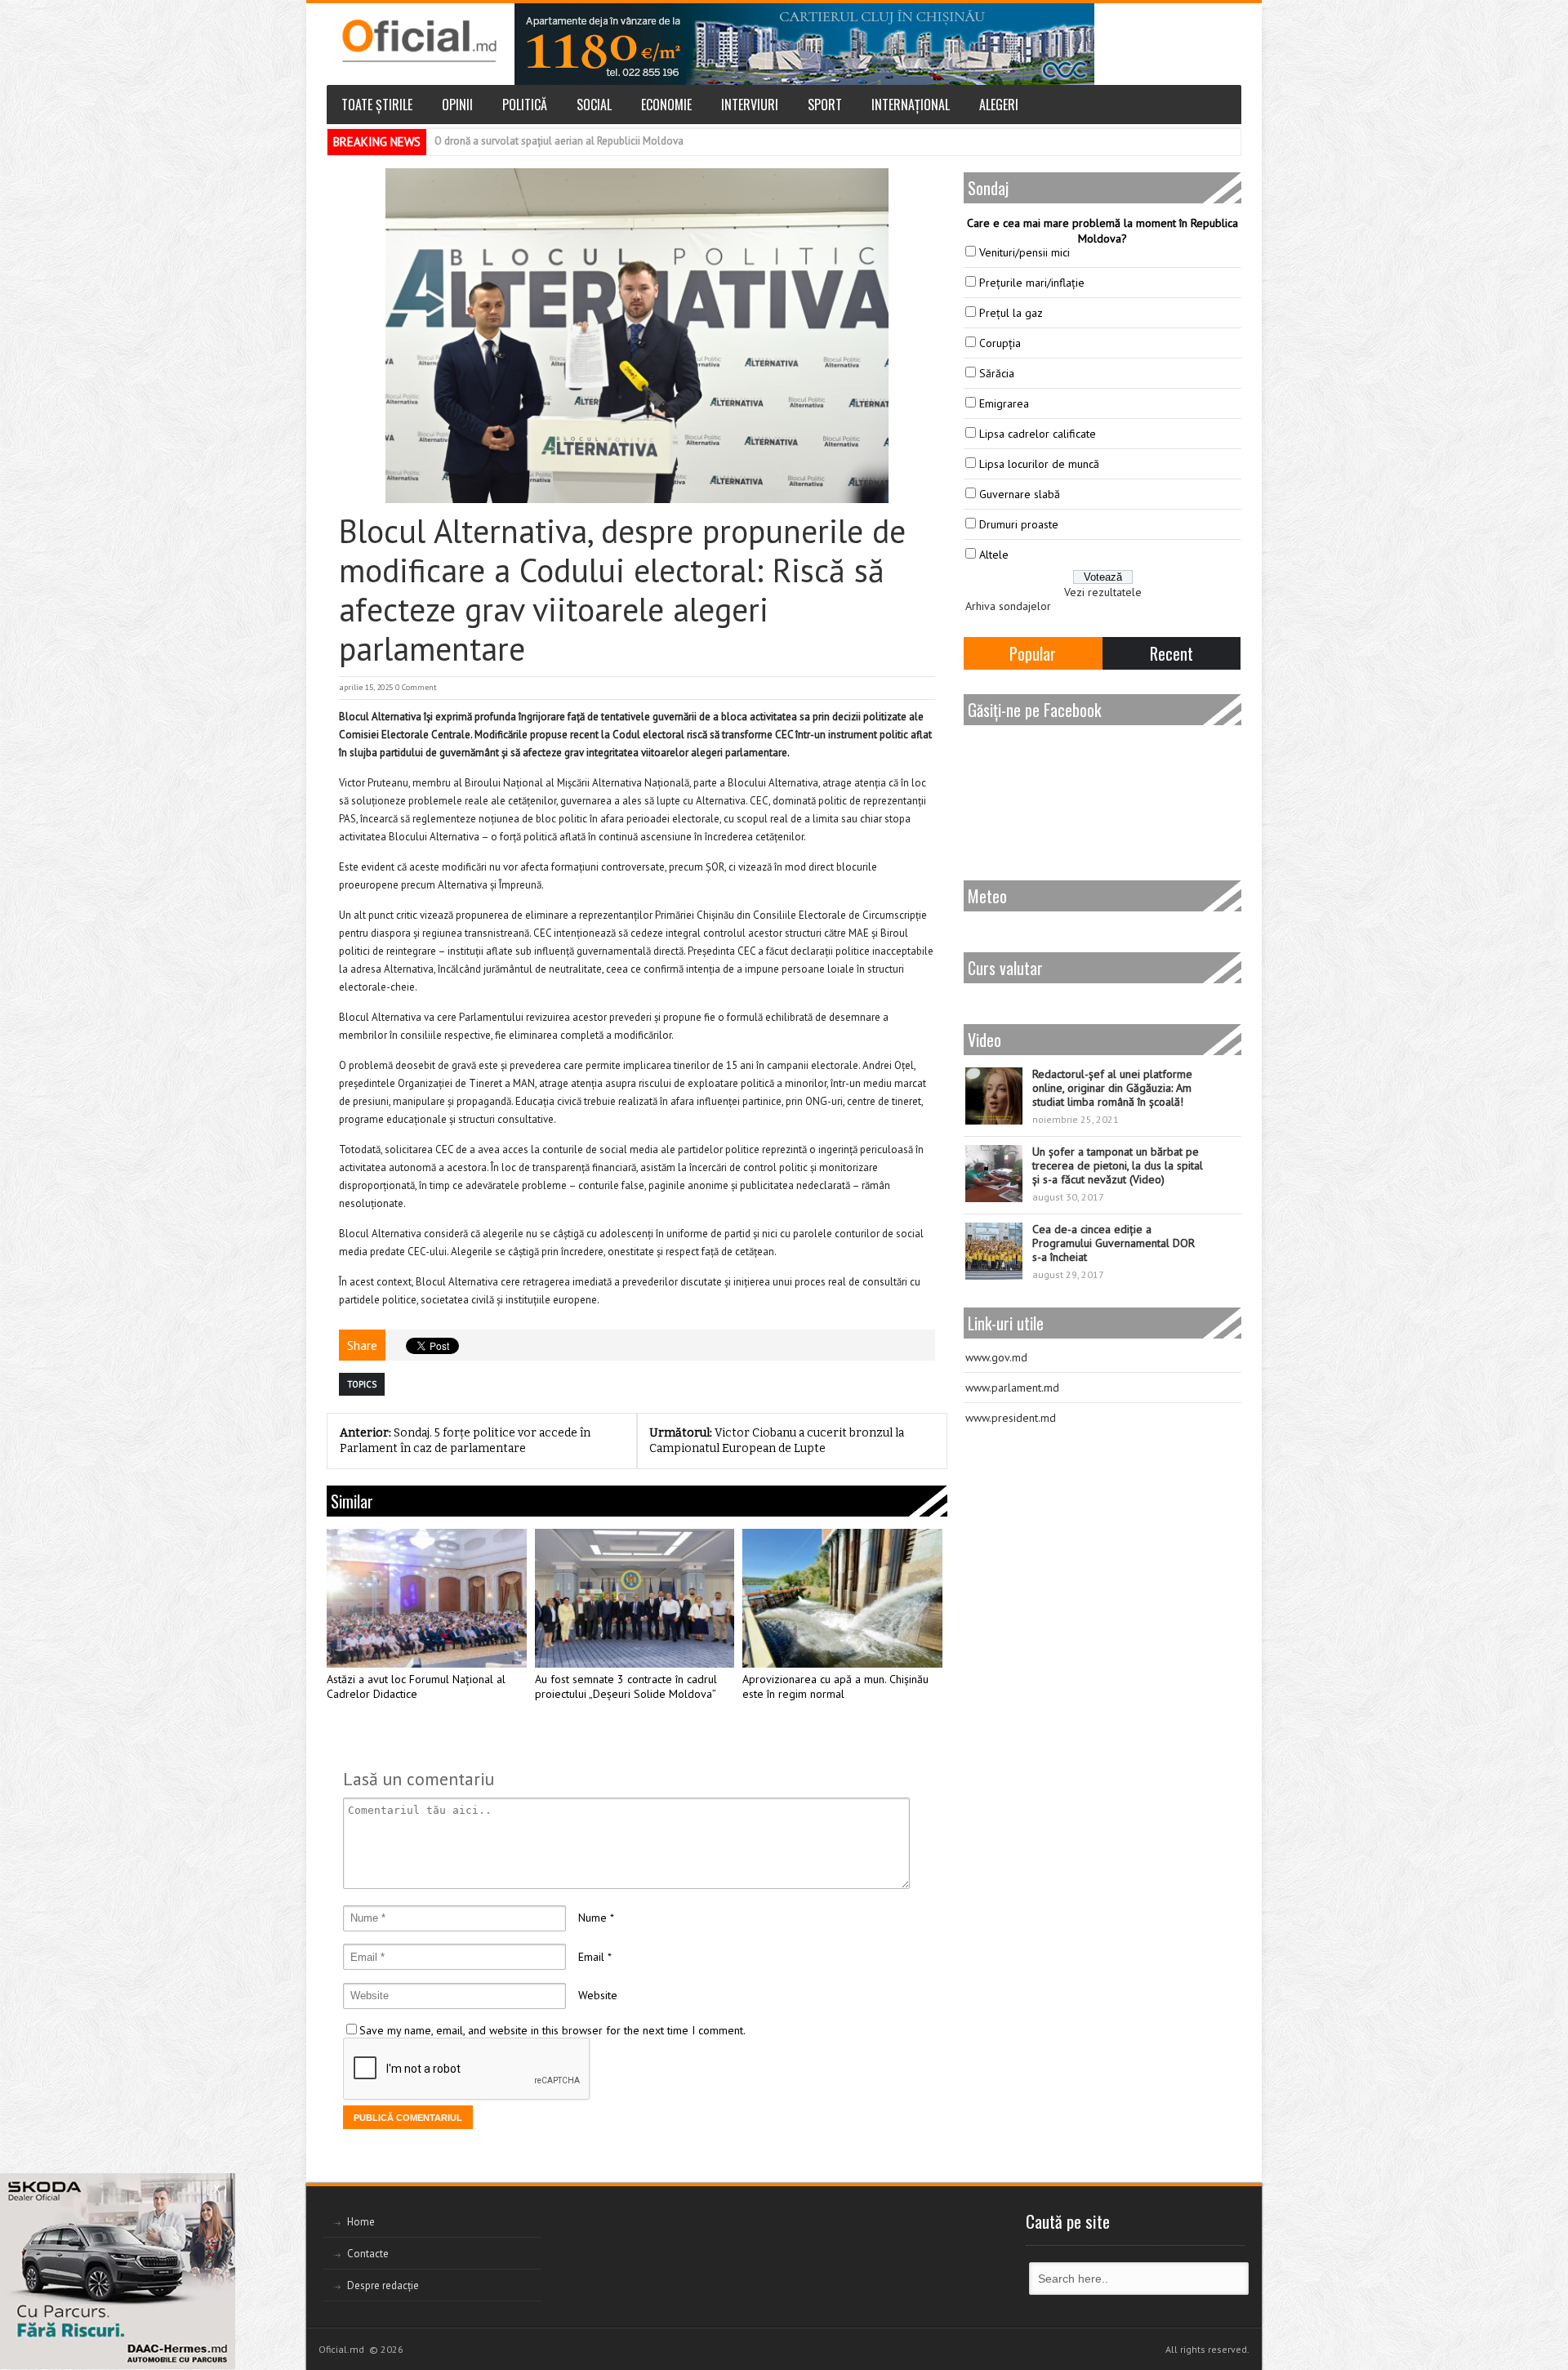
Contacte (368, 2254)
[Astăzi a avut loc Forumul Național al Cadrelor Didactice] (427, 1598)
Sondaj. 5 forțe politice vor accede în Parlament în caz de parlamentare (465, 1441)
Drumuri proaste (1019, 524)
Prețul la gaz (1011, 313)
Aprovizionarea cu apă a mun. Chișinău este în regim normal (835, 1687)
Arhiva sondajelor (1008, 606)
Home (361, 2222)
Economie (666, 105)
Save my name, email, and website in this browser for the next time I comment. (552, 2030)
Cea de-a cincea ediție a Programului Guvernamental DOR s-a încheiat (1114, 1243)
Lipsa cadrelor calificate (1038, 434)
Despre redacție (383, 2285)
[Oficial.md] (419, 41)
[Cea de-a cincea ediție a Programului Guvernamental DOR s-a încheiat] (994, 1251)
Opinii (457, 105)
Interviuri (750, 105)
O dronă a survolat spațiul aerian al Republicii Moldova (559, 141)
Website (598, 1995)
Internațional (911, 105)
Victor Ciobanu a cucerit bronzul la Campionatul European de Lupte (777, 1441)
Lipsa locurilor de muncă (1039, 464)
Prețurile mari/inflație (1032, 283)
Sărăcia (997, 373)
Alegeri (999, 105)
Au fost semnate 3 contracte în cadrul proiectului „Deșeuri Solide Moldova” (626, 1687)
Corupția (1000, 343)
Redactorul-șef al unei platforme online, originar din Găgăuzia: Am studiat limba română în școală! (1112, 1088)
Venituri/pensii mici (1025, 252)
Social (594, 105)
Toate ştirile (377, 105)
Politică (525, 105)
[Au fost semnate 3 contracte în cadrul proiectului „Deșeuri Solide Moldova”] (635, 1598)
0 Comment (416, 687)
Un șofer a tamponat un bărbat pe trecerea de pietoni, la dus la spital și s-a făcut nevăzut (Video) (1118, 1165)
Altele (994, 555)
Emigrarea (1004, 403)
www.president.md (1011, 1418)
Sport (825, 105)
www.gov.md (996, 1357)
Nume (592, 1918)
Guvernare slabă (1020, 494)
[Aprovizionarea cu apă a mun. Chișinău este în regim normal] (842, 1598)
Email (591, 1957)
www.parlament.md (1012, 1388)
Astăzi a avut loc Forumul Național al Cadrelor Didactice (416, 1687)
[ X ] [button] (217, 2189)
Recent (1172, 653)
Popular (1033, 653)
